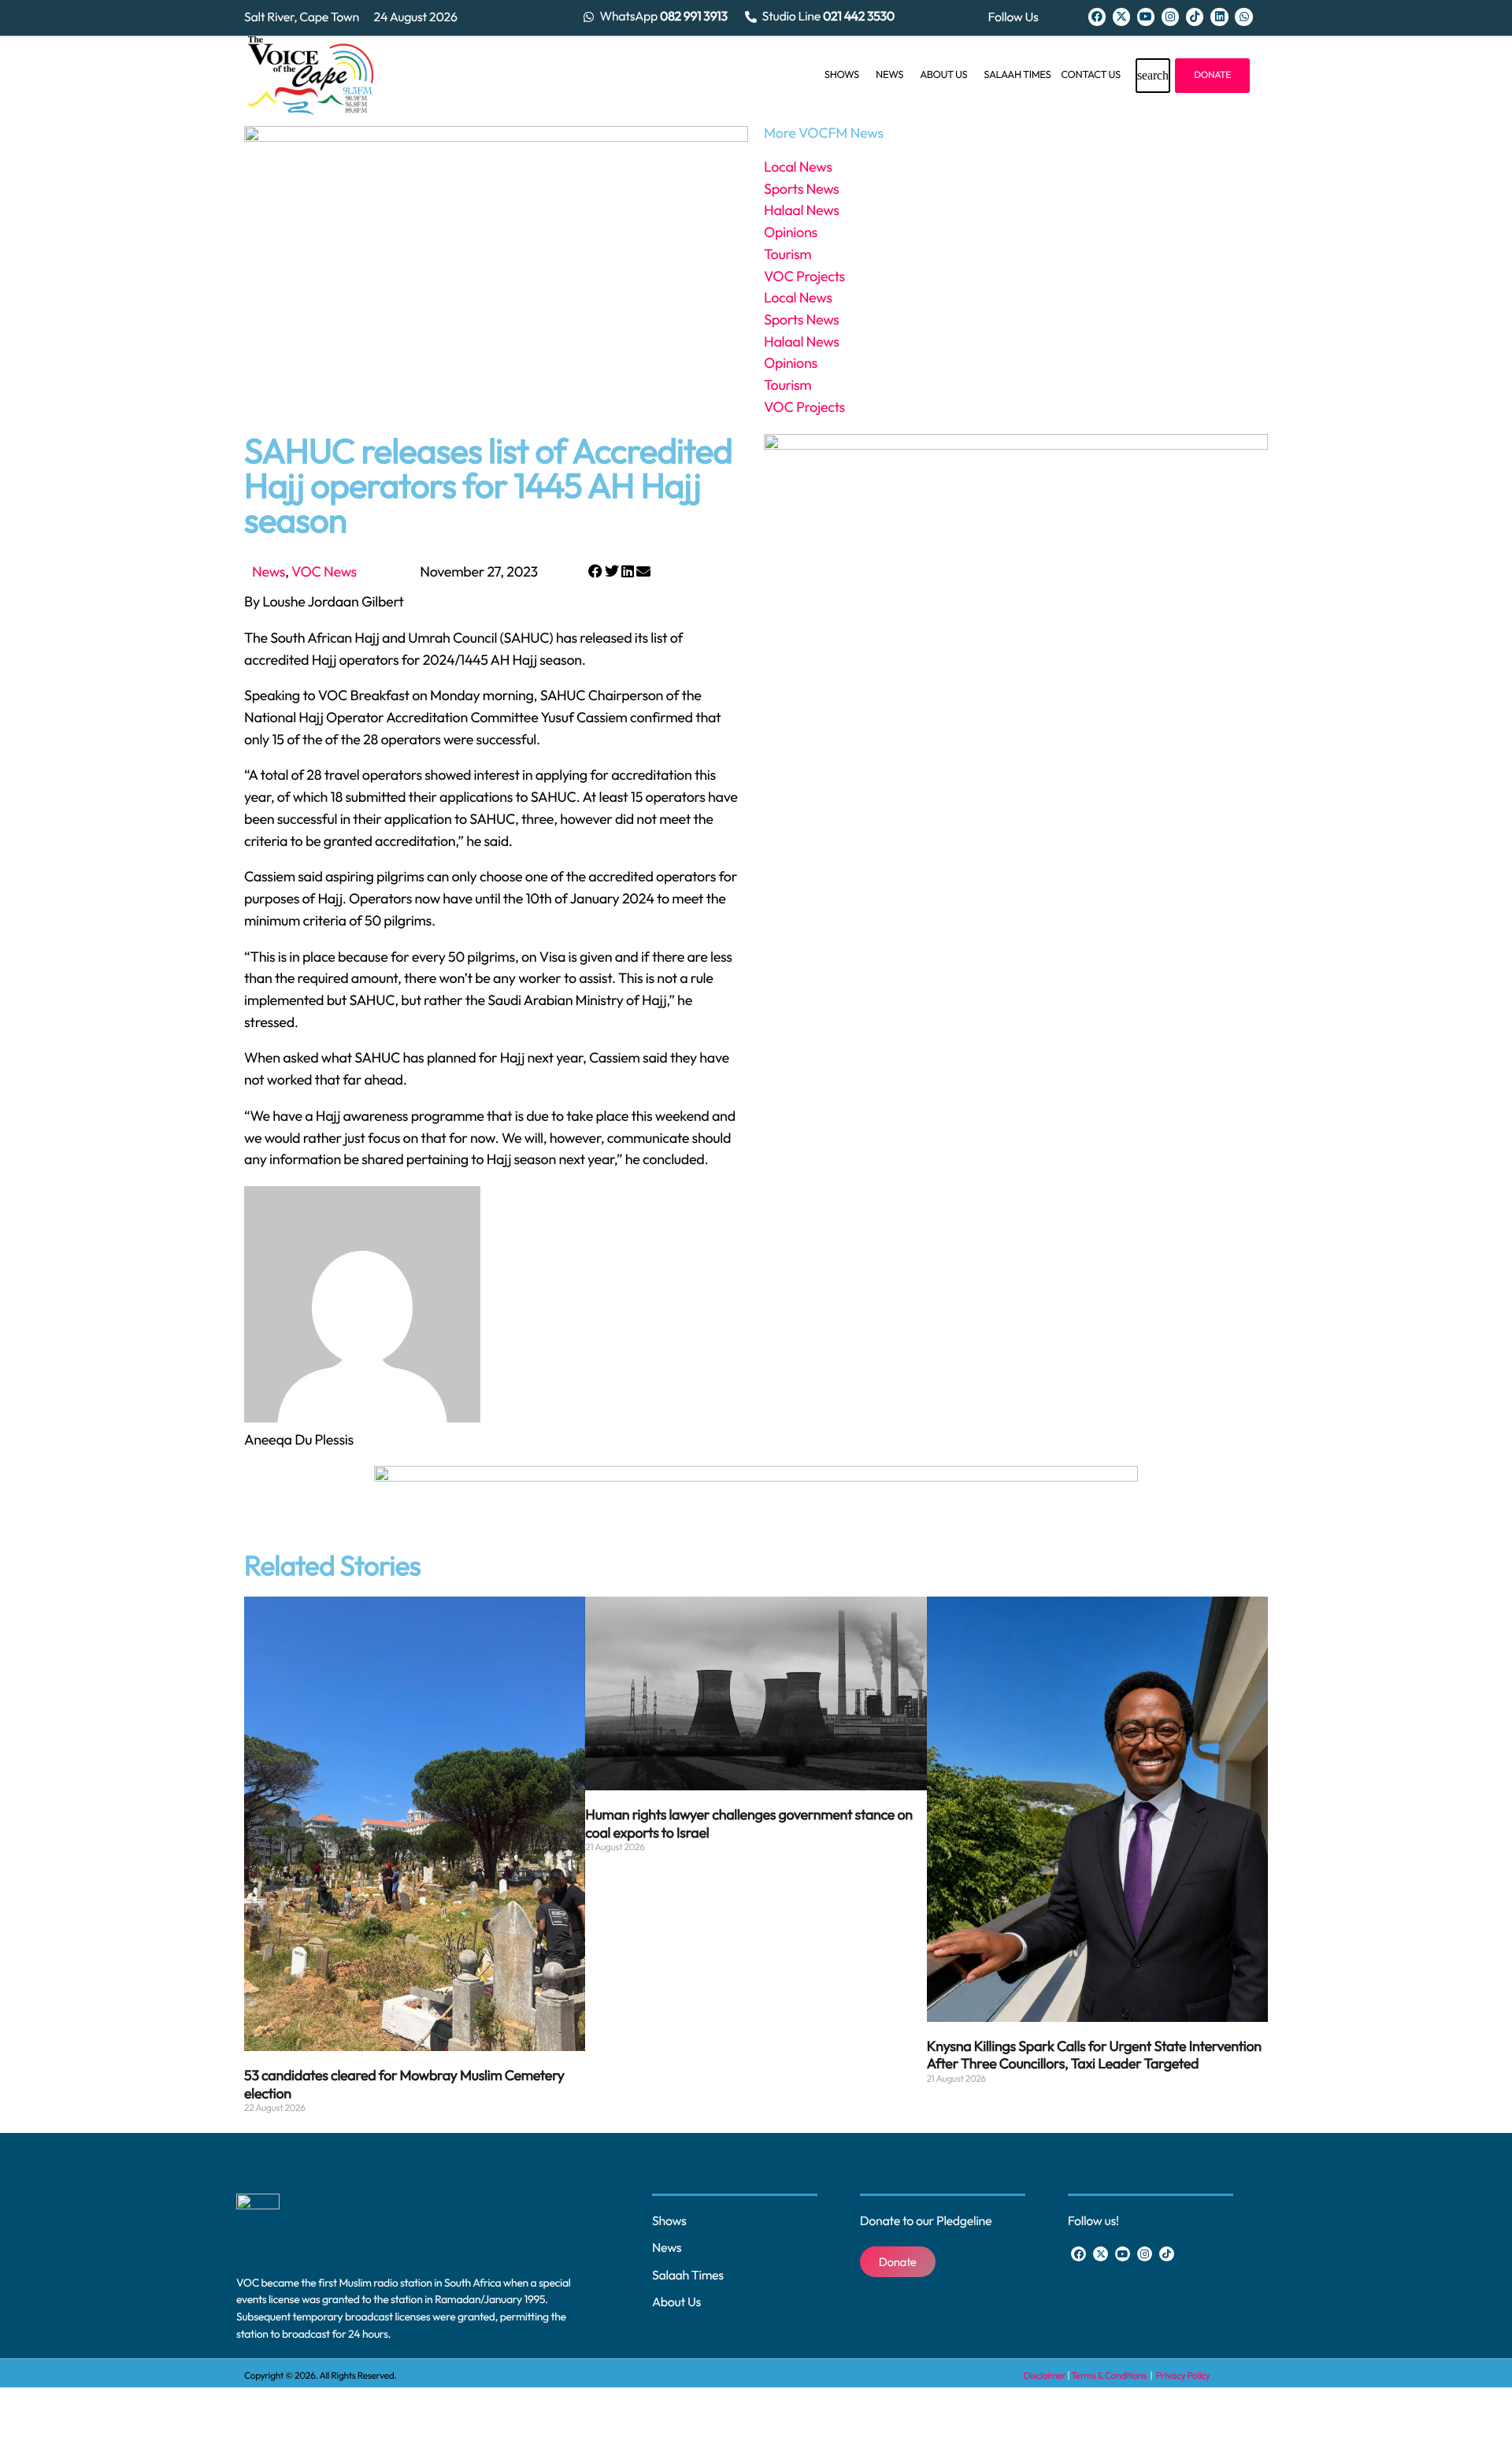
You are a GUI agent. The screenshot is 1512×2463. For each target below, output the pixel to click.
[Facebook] (1097, 17)
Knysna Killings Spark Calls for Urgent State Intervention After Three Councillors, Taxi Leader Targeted (1094, 2055)
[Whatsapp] (1243, 17)
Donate (1212, 75)
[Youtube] (1146, 17)
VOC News (324, 571)
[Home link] (311, 76)
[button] (595, 572)
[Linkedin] (1219, 17)
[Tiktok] (1195, 17)
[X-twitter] (1121, 17)
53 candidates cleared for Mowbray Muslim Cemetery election (404, 2084)
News (269, 571)
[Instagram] (1170, 17)
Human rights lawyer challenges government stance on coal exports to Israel (749, 1823)
